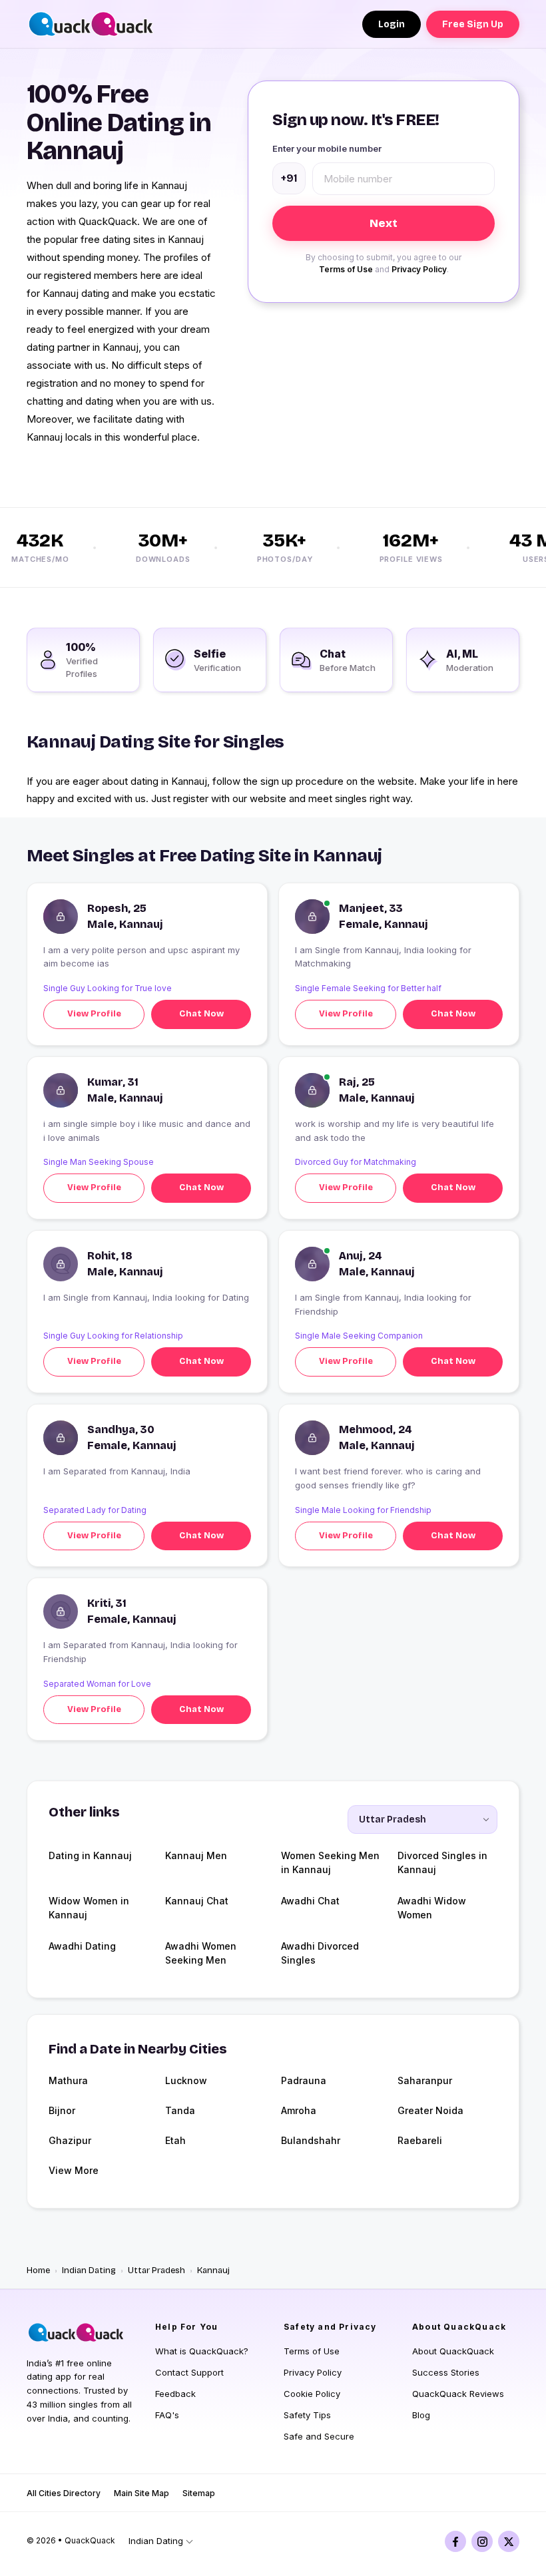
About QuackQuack (453, 2351)
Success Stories (446, 2372)
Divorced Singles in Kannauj (442, 1862)
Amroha (299, 2110)
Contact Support (189, 2372)
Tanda (180, 2110)
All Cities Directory (64, 2493)
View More (74, 2170)
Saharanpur (425, 2080)
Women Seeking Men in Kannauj (330, 1862)
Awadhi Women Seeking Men (201, 1953)
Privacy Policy (419, 269)
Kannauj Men (196, 1855)
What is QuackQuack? (202, 2351)
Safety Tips (307, 2415)
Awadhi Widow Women (432, 1908)
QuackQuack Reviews (458, 2394)
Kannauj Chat (197, 1901)
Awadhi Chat (310, 1901)
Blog (421, 2415)
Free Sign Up (473, 24)
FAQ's (167, 2415)
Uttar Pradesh (156, 2270)
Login (392, 24)
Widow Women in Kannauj (89, 1908)
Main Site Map (141, 2493)
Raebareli (420, 2140)
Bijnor (62, 2110)
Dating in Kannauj (90, 1855)
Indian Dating (89, 2270)
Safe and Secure (319, 2436)
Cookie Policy (312, 2394)
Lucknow (186, 2080)
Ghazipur (70, 2140)
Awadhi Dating (82, 1946)
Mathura (68, 2080)
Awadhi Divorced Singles (320, 1953)
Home (38, 2270)
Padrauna (304, 2080)
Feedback (175, 2394)
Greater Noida (430, 2110)
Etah (175, 2140)
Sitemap (199, 2493)
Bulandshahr (311, 2140)
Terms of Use (346, 269)
